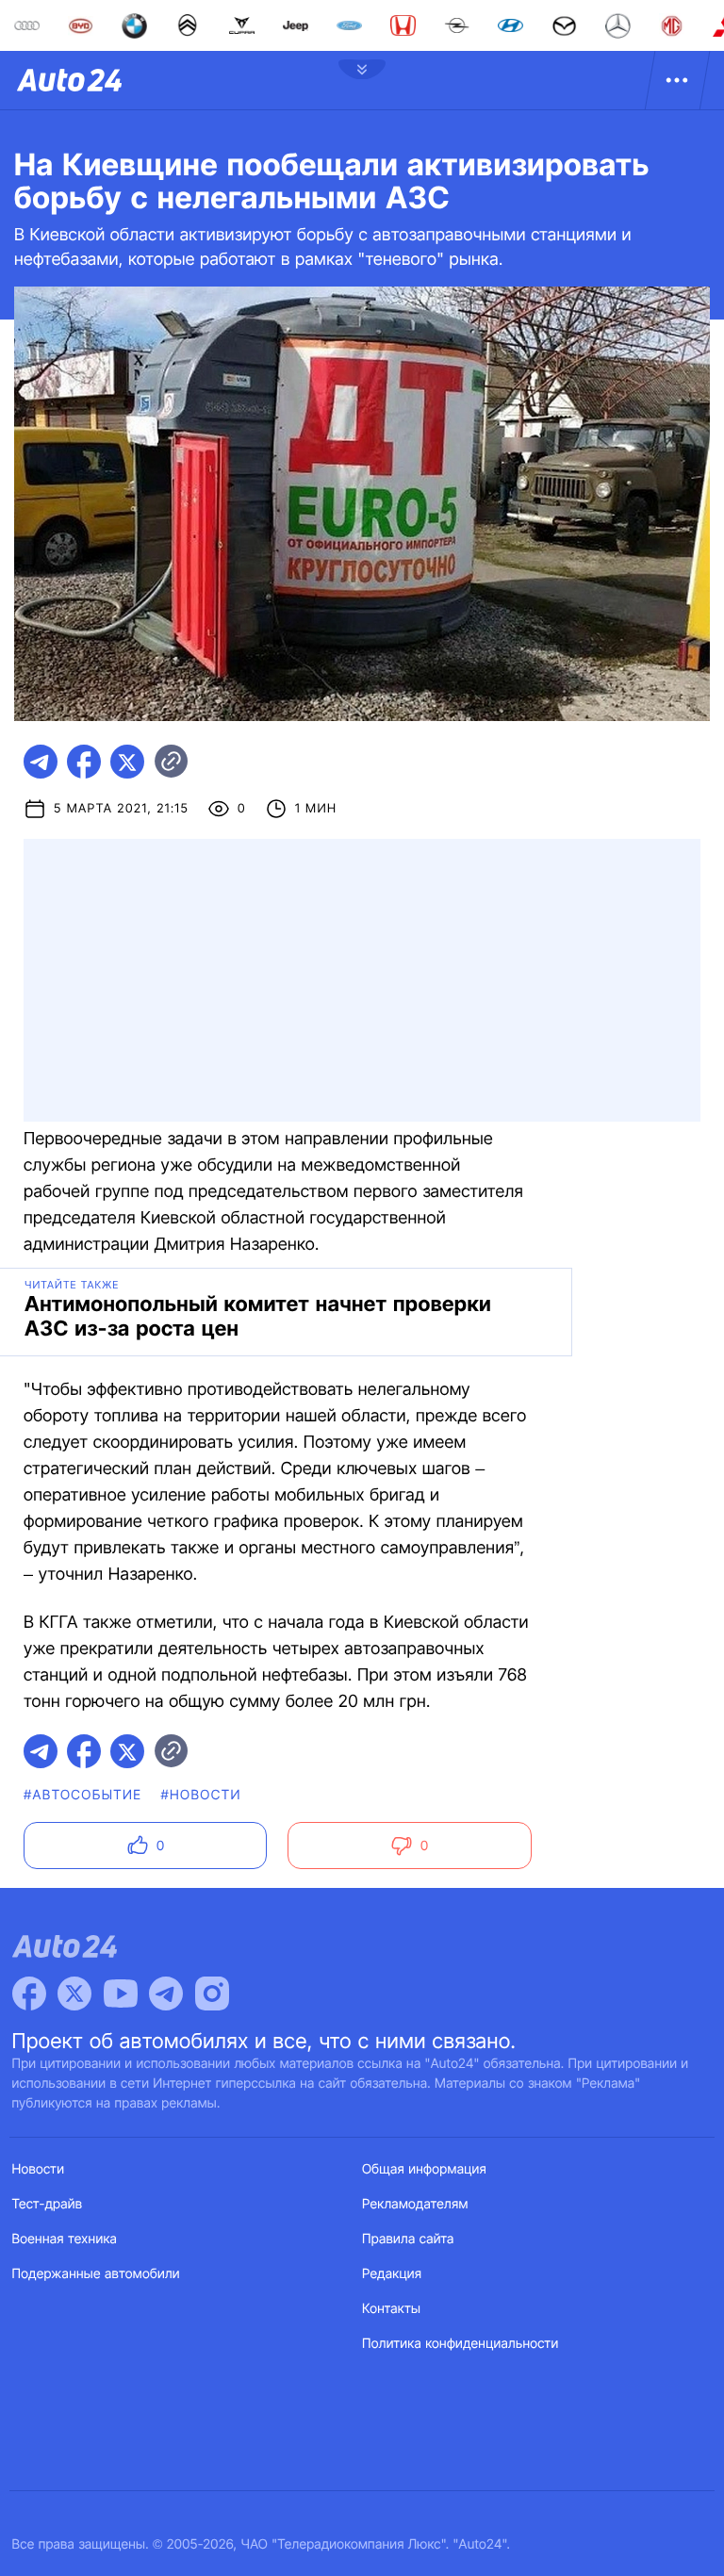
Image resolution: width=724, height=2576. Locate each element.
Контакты (391, 2309)
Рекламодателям (415, 2204)
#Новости (200, 1795)
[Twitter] (74, 1994)
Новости (39, 2169)
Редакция (392, 2274)
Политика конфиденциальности (460, 2344)
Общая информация (424, 2169)
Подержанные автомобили (96, 2274)
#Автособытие (82, 1795)
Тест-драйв (48, 2204)
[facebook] (84, 762)
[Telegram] (166, 1994)
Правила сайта (408, 2239)
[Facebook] (29, 1994)
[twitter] (127, 762)
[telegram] (41, 762)
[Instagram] (212, 1994)
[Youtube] (121, 1994)
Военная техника (65, 2239)
